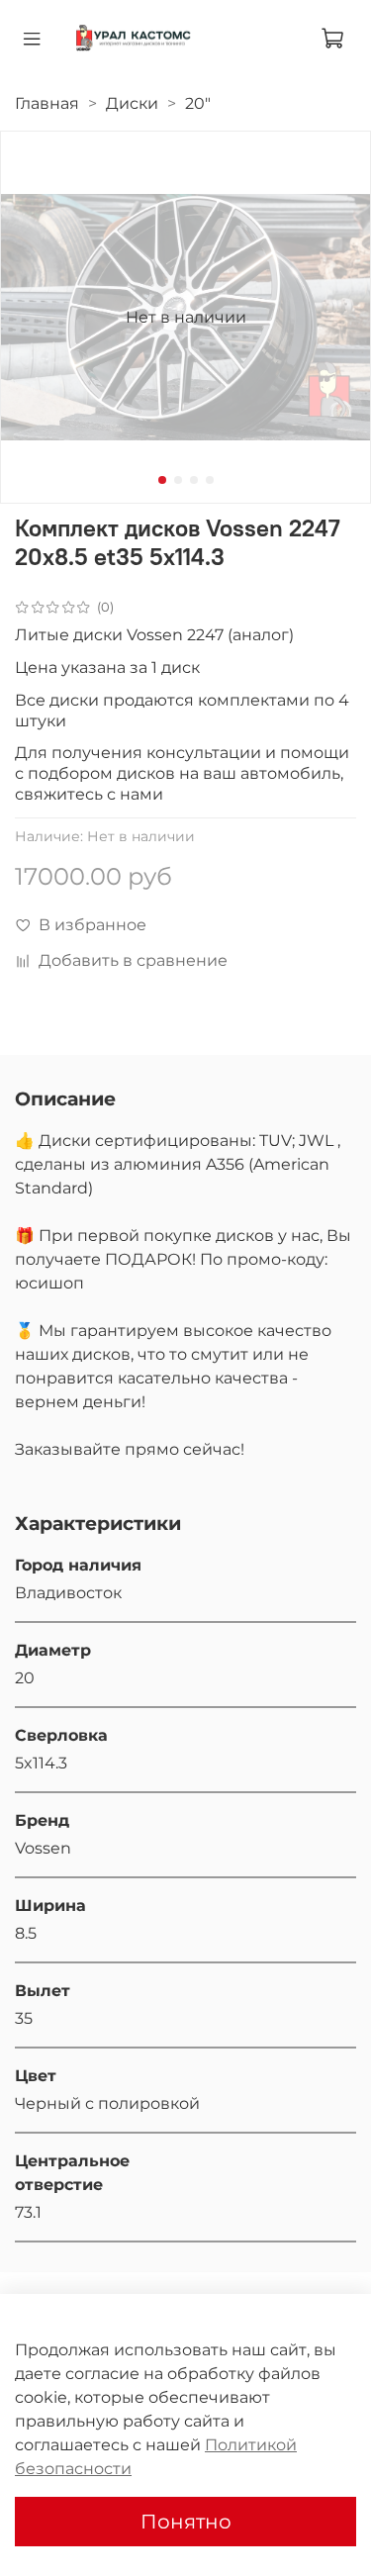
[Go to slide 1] (162, 480)
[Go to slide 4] (210, 480)
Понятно (186, 2522)
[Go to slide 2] (178, 480)
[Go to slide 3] (194, 480)
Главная (47, 103)
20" (198, 103)
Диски (132, 103)
